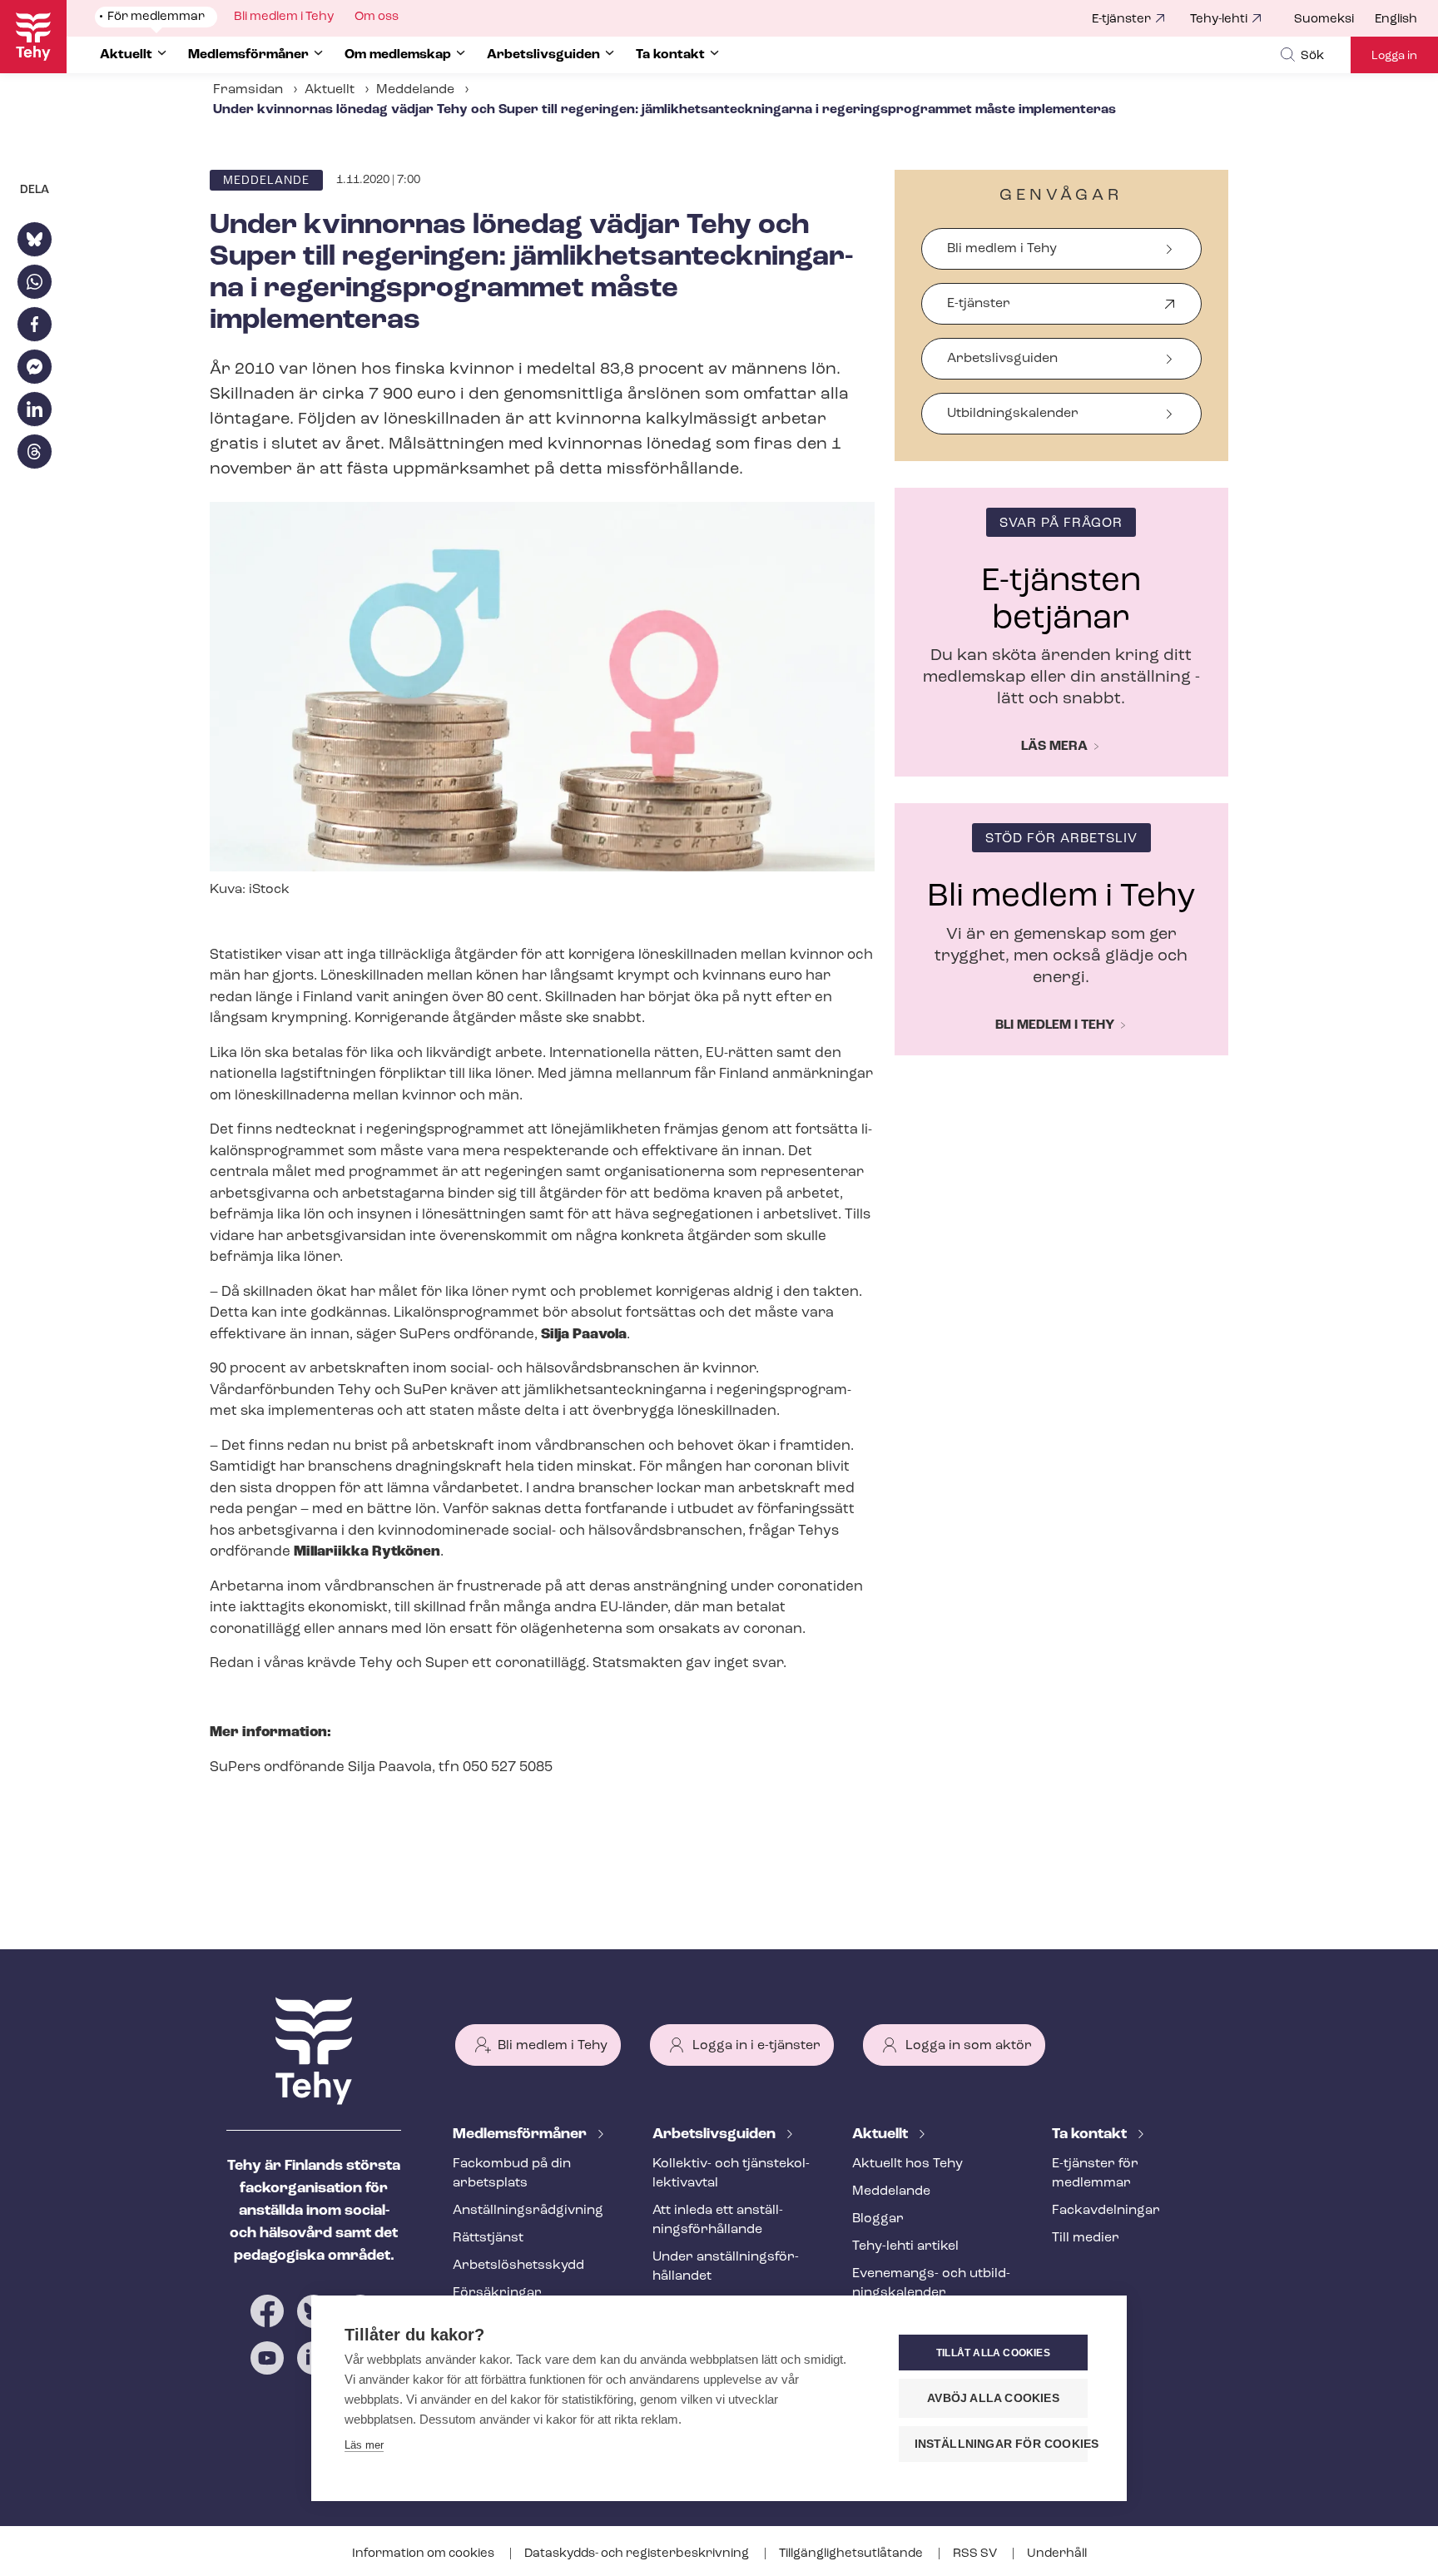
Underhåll (1057, 2554)
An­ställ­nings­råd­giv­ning (528, 2211)
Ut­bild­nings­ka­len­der (1013, 414)
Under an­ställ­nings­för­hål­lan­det (726, 2267)
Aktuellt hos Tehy (907, 2164)
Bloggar (878, 2219)
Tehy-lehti (1219, 20)
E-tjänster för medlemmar (1095, 2174)
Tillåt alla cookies (993, 2353)
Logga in (1394, 56)
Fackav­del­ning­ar (1106, 2211)
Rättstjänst (488, 2238)
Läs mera (1054, 747)
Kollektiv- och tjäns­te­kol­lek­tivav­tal (731, 2174)
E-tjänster (1121, 20)
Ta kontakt (1091, 2135)
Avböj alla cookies (993, 2398)
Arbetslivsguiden (1002, 359)
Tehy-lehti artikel (905, 2246)
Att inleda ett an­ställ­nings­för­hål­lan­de (718, 2220)
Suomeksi (1324, 20)
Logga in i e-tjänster (756, 2046)
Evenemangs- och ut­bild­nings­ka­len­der (931, 2283)
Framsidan (248, 90)
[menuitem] (1334, 20)
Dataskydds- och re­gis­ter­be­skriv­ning (638, 2554)
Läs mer (364, 2445)
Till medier (1086, 2238)
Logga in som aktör (969, 2046)
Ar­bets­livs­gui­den (716, 2135)
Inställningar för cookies (1001, 2444)
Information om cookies (424, 2554)
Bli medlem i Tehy (1002, 249)
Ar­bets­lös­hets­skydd (518, 2266)
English (1396, 20)
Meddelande (415, 90)
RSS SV (976, 2554)
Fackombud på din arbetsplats (512, 2174)
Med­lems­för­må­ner (521, 2135)
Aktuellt (330, 90)
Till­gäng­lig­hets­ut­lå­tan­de (852, 2554)
